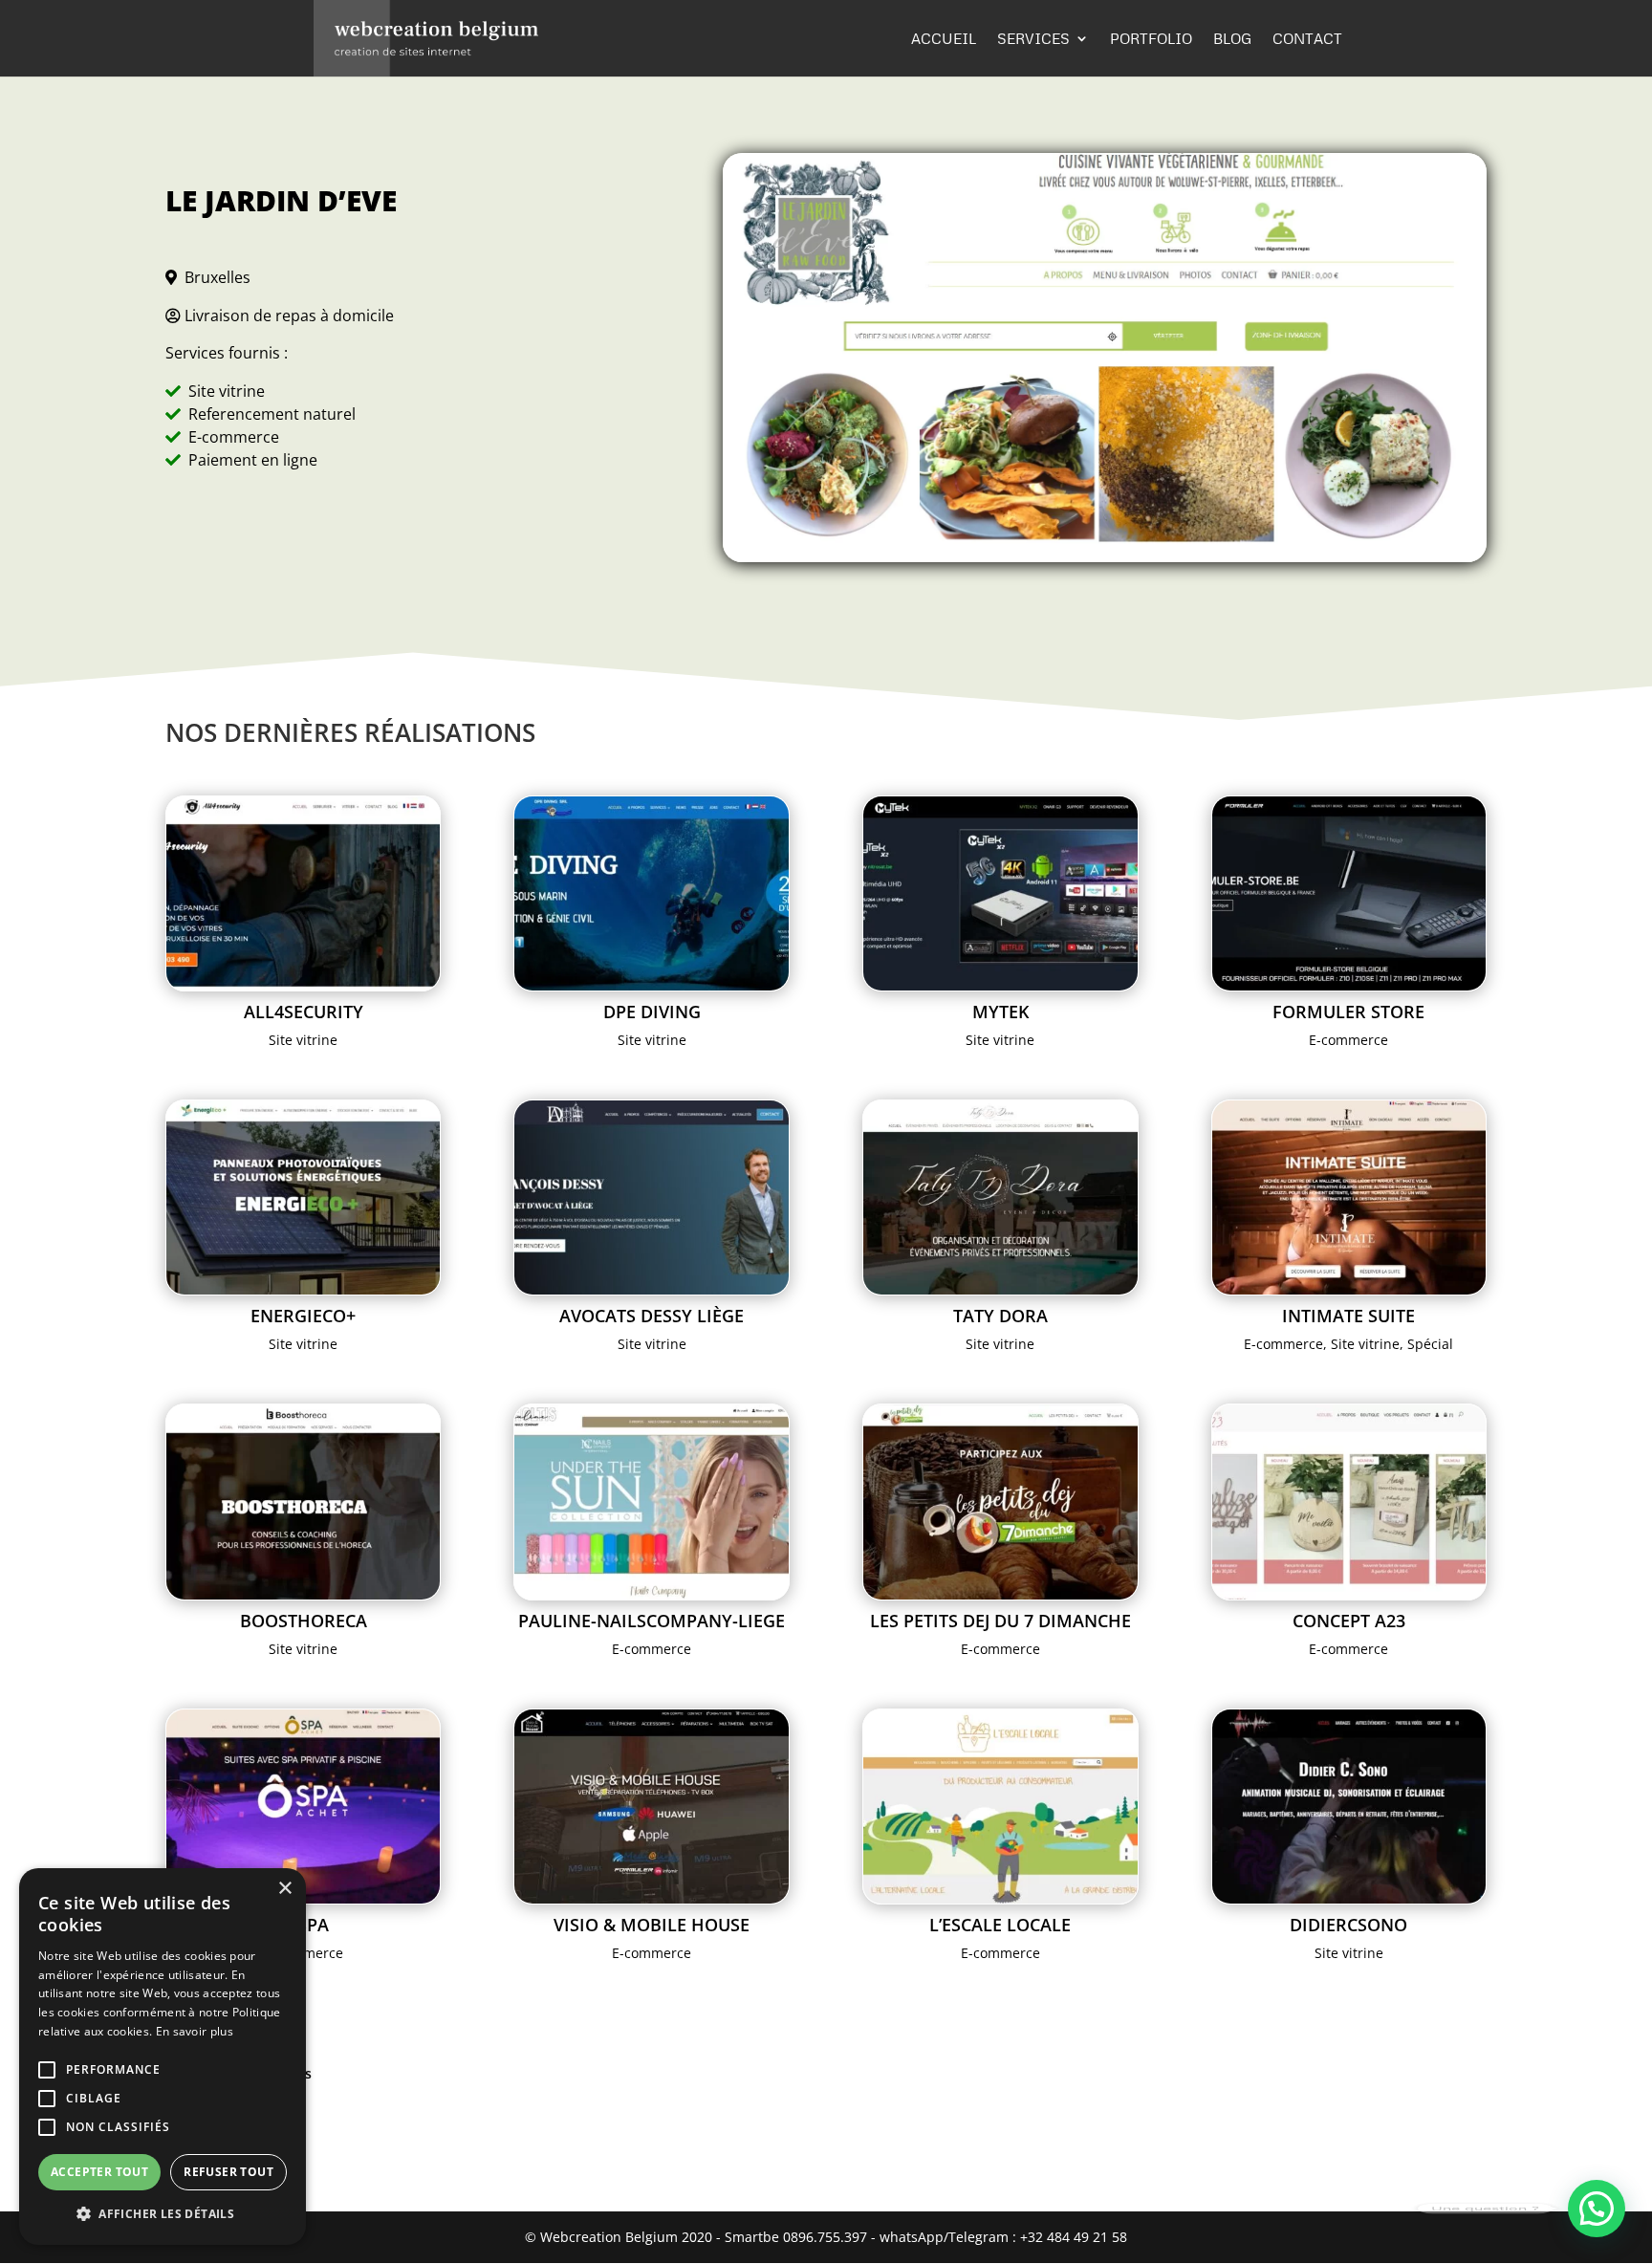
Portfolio (1151, 39)
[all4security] (304, 893)
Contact (1307, 39)
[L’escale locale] (1000, 1807)
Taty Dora (1000, 1316)
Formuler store (1348, 1012)
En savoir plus (195, 2031)
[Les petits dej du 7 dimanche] (1000, 1502)
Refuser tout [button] (228, 2172)
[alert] (163, 2057)
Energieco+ (303, 1316)
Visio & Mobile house (652, 1925)
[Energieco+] (304, 1197)
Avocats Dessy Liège (652, 1316)
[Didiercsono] (1349, 1807)
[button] (1597, 2209)
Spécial (1430, 1344)
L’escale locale (1000, 1925)
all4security (304, 1012)
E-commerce (1348, 1040)
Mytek (1000, 1012)
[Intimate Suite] (1349, 1197)
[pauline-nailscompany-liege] (652, 1502)
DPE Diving (652, 1012)
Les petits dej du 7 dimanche (1000, 1621)
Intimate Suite (1348, 1316)
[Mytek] (1000, 893)
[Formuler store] (1349, 893)
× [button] (284, 1889)
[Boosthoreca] (304, 1502)
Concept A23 (1349, 1621)
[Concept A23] (1349, 1502)
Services (1033, 39)
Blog (1232, 39)
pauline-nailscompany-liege (652, 1621)
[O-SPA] (304, 1807)
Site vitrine (303, 1040)
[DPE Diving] (652, 893)
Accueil (944, 39)
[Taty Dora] (1000, 1197)
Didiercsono (1348, 1925)
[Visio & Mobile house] (652, 1807)
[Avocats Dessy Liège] (652, 1197)
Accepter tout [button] (99, 2172)
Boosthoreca (304, 1621)
